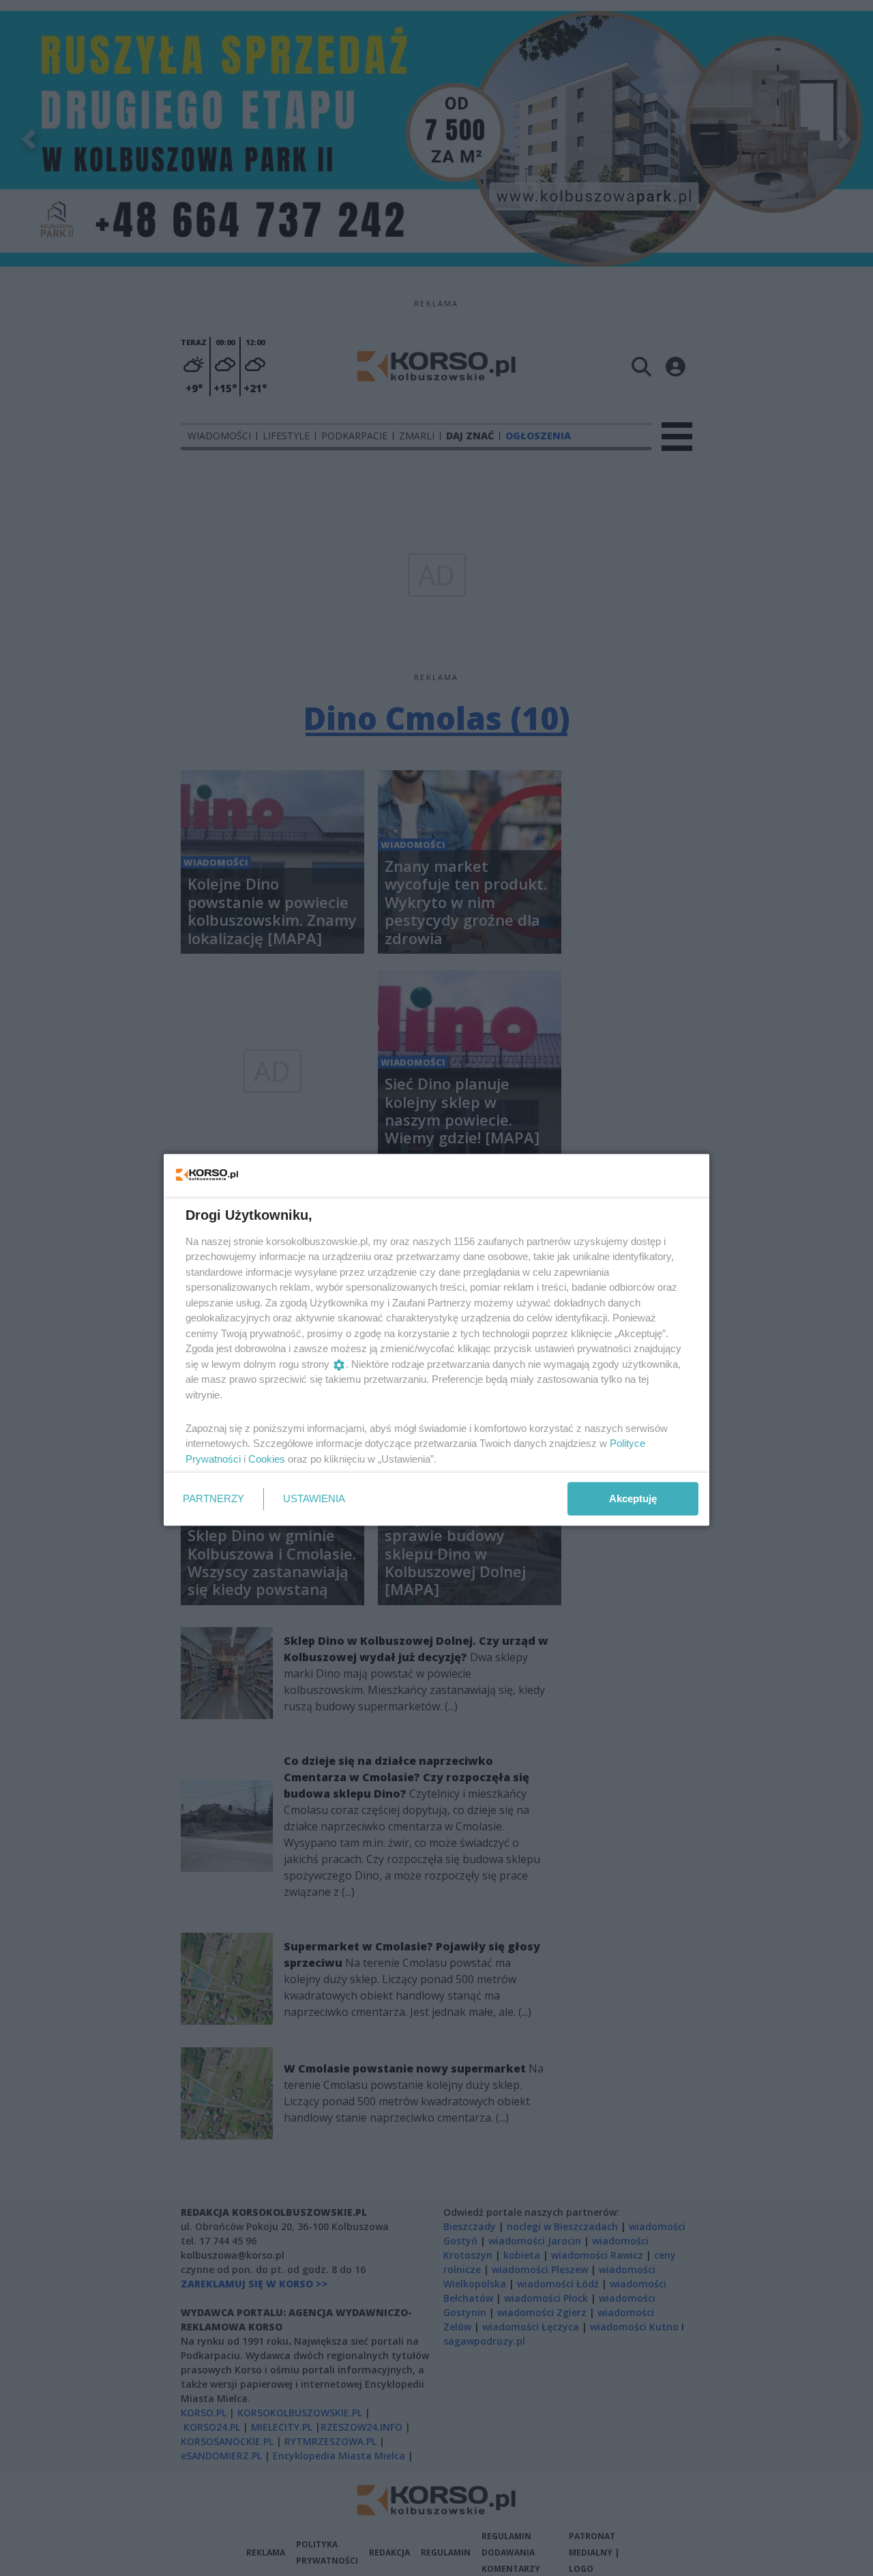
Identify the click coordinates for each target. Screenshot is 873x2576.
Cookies (267, 1458)
